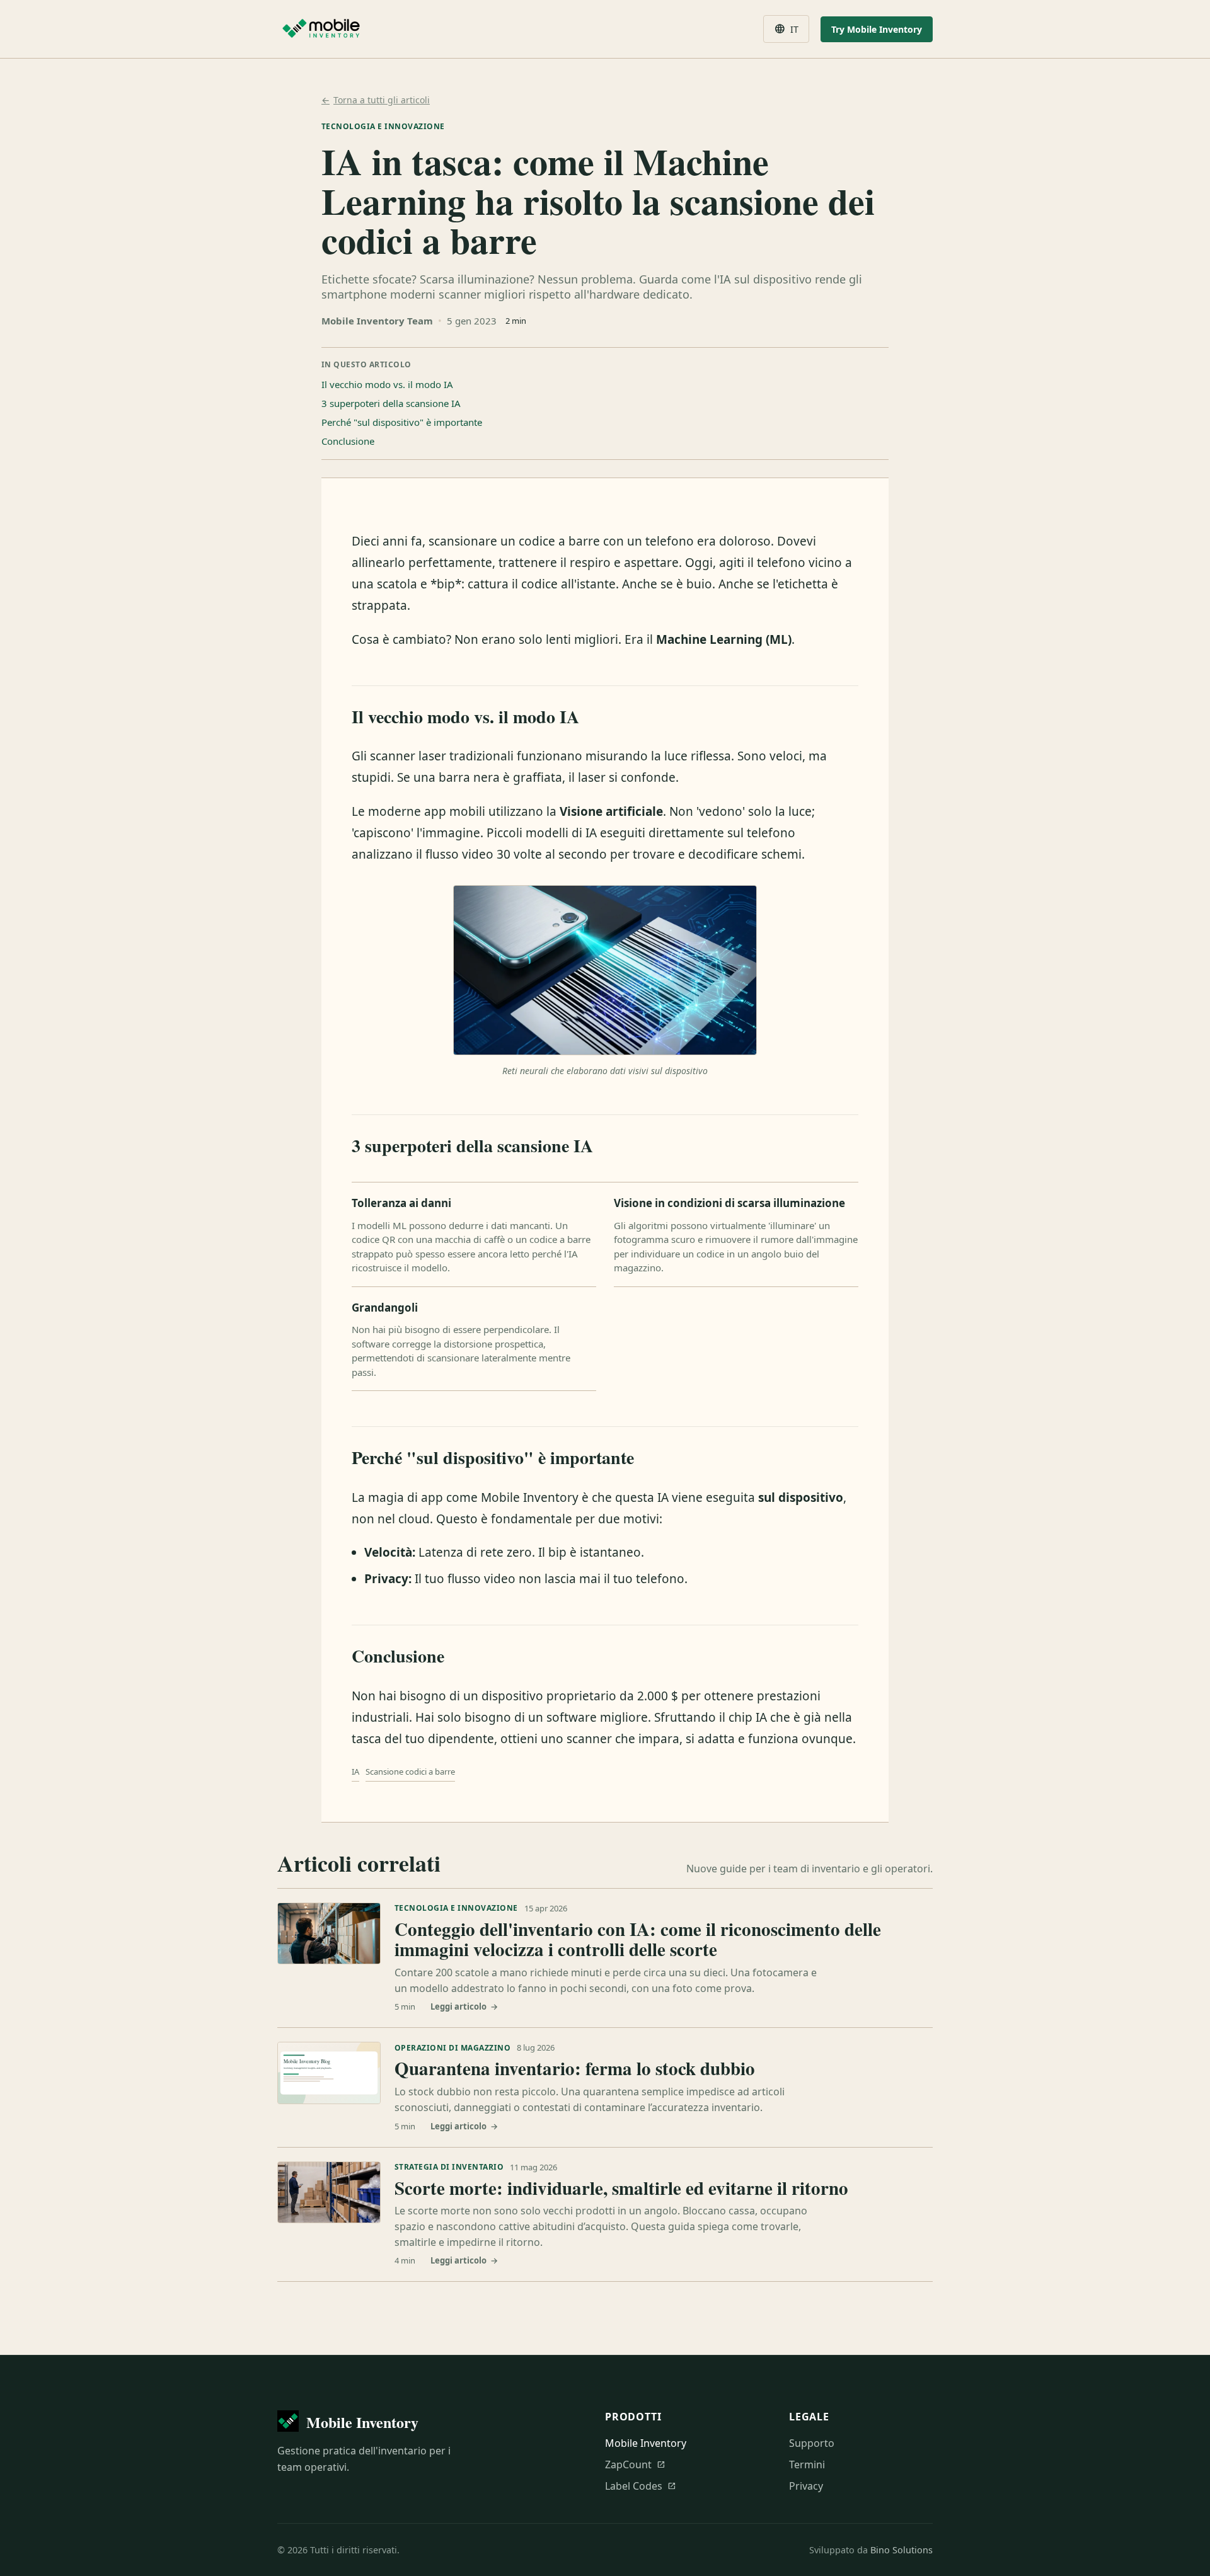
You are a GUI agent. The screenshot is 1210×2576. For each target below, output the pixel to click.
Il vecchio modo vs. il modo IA (387, 384)
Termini (807, 2464)
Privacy (806, 2486)
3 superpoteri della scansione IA (391, 403)
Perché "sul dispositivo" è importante (402, 422)
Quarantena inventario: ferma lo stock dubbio (575, 2068)
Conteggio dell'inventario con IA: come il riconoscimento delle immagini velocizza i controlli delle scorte (638, 1939)
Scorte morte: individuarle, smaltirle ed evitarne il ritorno (621, 2188)
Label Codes (641, 2486)
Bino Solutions (902, 2550)
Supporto (812, 2443)
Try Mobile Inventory (877, 29)
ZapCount (635, 2464)
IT (786, 29)
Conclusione (348, 441)
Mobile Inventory (646, 2443)
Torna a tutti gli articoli (376, 100)
